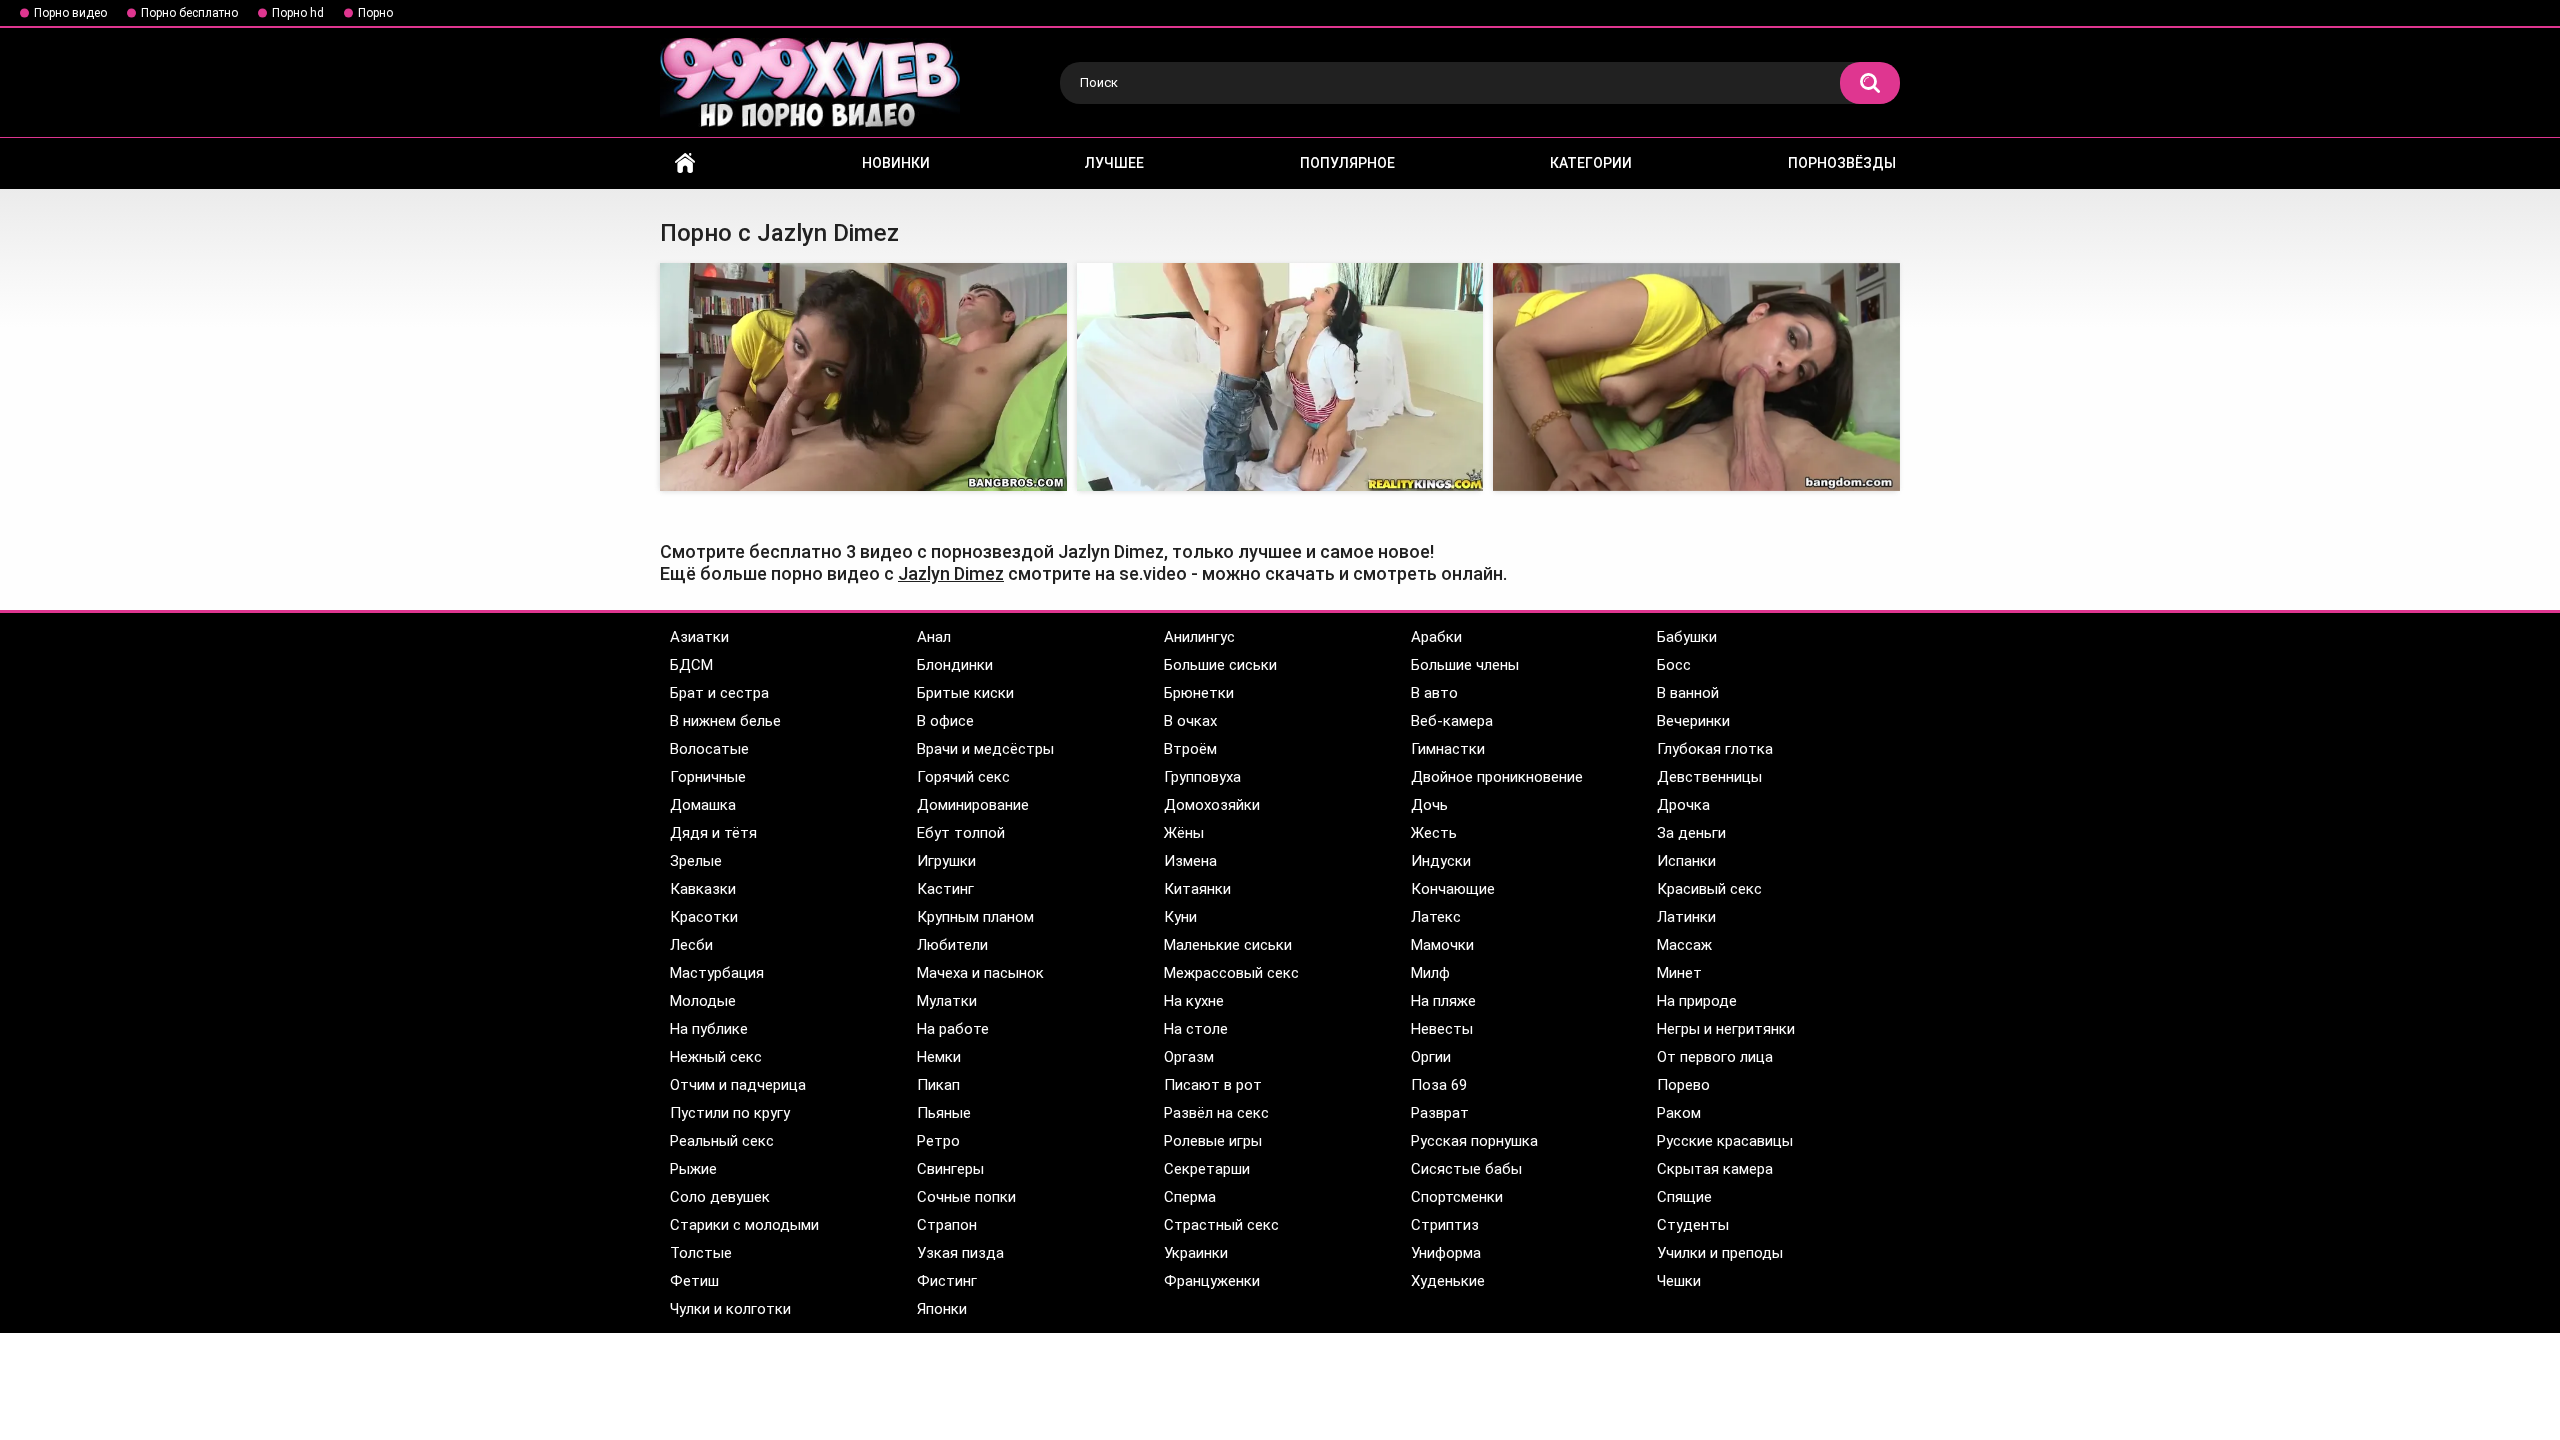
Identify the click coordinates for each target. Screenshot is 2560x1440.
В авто (1434, 693)
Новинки (896, 163)
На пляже (1443, 1001)
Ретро (938, 1141)
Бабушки (1687, 637)
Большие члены (1465, 665)
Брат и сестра (719, 693)
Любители (952, 945)
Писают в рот (1213, 1085)
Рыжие (693, 1169)
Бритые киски (965, 693)
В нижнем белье (725, 721)
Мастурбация (717, 973)
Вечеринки (1693, 721)
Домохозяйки (1212, 805)
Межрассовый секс (1231, 973)
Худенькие (1448, 1281)
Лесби (691, 945)
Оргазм (1189, 1057)
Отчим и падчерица (738, 1085)
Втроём (1190, 749)
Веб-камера (1452, 721)
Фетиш (694, 1281)
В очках (1190, 721)
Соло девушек (720, 1197)
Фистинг (947, 1281)
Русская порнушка (1474, 1141)
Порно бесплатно (189, 13)
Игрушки (946, 861)
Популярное (1347, 163)
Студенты (1693, 1225)
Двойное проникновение (1497, 777)
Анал (934, 637)
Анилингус (1199, 637)
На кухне (1194, 1001)
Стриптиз (1445, 1225)
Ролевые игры (1213, 1141)
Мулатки (947, 1001)
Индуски (1441, 861)
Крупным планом (975, 917)
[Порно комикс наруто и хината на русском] (1696, 377)
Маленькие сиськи (1228, 945)
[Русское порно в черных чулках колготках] (863, 377)
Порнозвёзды (1842, 163)
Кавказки (703, 889)
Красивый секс (1709, 889)
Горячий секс (963, 777)
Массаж (1684, 945)
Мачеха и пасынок (980, 973)
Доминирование (973, 805)
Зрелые (696, 861)
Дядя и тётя (713, 833)
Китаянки (1197, 889)
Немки (939, 1057)
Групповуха (1202, 777)
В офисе (945, 721)
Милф (1430, 973)
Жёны (1184, 833)
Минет (1679, 973)
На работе (953, 1029)
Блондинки (955, 665)
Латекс (1436, 917)
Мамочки (1442, 945)
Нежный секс (716, 1057)
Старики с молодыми (744, 1225)
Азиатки (699, 637)
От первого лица (1715, 1057)
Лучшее (1114, 163)
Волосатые (709, 749)
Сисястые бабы (1466, 1169)
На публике (709, 1029)
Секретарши (1207, 1169)
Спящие (1684, 1197)
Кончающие (1453, 889)
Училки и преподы (1720, 1253)
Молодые (703, 1001)
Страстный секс (1221, 1225)
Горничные (708, 777)
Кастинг (945, 889)
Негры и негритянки (1726, 1029)
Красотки (704, 917)
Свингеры (950, 1169)
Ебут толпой (961, 833)
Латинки (1686, 917)
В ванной (1688, 693)
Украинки (1196, 1253)
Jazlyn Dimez (951, 573)
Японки (942, 1309)
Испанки (1686, 861)
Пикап (938, 1085)
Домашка (703, 805)
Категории (1591, 163)
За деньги (1691, 833)
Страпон (947, 1225)
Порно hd (298, 13)
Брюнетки (1199, 693)
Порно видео (70, 13)
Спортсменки (1457, 1197)
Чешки (1679, 1281)
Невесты (1442, 1029)
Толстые (701, 1253)
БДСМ (691, 665)
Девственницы (1709, 777)
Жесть (1434, 833)
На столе (1196, 1029)
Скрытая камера (1715, 1169)
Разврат (1440, 1113)
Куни (1180, 917)
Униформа (1446, 1253)
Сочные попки (966, 1197)
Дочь (1429, 805)
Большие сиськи (1220, 665)
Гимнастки (1448, 749)
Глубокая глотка (1715, 749)
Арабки (1436, 637)
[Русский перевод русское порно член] (1280, 377)
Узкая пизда (960, 1253)
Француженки (1212, 1281)
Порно (375, 13)
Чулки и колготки (730, 1309)
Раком (1679, 1113)
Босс (1674, 665)
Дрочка (1683, 805)
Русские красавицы (1725, 1141)
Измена (1190, 861)
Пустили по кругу (730, 1113)
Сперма (1190, 1197)
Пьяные (944, 1113)
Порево (1683, 1085)
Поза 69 (1439, 1085)
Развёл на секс (1216, 1113)
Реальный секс (722, 1141)
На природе (1697, 1001)
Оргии (1431, 1057)
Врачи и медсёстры (985, 749)
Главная (685, 163)
